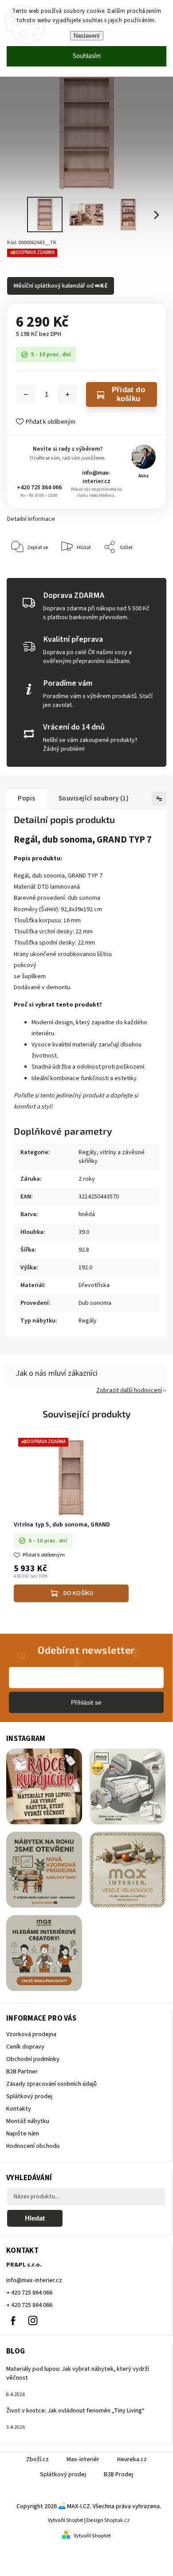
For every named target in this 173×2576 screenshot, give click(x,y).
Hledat (35, 2218)
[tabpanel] (71, 1521)
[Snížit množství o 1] (26, 394)
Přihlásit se (86, 1702)
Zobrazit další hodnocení (129, 1390)
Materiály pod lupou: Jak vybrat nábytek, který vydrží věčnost (78, 2373)
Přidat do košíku (128, 394)
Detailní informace (31, 519)
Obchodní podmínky (33, 2059)
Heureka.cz (132, 2459)
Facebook (13, 2321)
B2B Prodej (118, 2475)
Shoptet (75, 2520)
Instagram (33, 2321)
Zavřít (145, 574)
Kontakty (19, 2109)
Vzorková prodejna (31, 2034)
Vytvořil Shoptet (92, 2536)
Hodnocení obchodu (33, 2146)
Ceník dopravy (25, 2047)
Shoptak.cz (117, 2520)
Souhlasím (87, 56)
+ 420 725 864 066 (29, 2293)
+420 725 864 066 (39, 487)
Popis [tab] (27, 798)
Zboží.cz (37, 2459)
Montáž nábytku (28, 2121)
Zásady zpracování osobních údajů (51, 2084)
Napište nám (23, 2134)
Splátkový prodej (29, 2096)
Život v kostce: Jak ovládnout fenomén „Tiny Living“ (75, 2411)
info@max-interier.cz (96, 477)
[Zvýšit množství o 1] (67, 394)
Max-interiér (83, 2459)
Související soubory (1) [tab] (94, 798)
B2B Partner (22, 2072)
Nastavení (87, 36)
